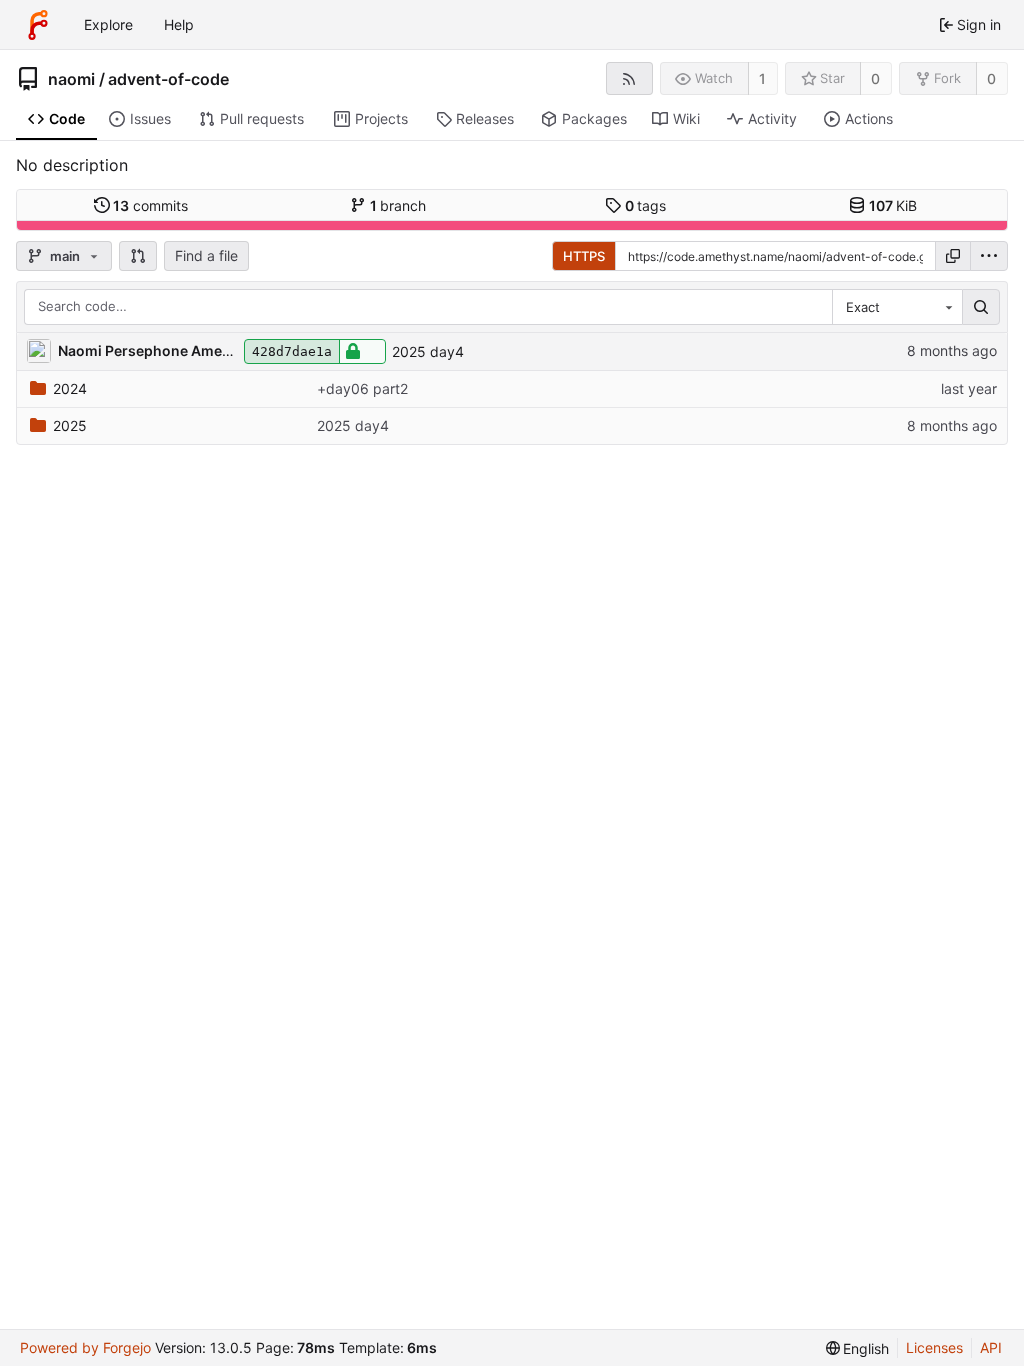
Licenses (934, 1347)
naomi (71, 79)
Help (179, 24)
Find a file (206, 255)
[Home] (38, 25)
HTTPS (584, 256)
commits (150, 205)
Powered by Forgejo (85, 1347)
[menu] (989, 256)
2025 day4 (428, 351)
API (991, 1347)
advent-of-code (168, 79)
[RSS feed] (629, 78)
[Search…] (981, 307)
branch (398, 205)
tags (646, 205)
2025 (70, 425)
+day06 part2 (362, 388)
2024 (70, 388)
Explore (108, 24)
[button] (138, 256)
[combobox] (897, 307)
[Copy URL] (953, 256)
